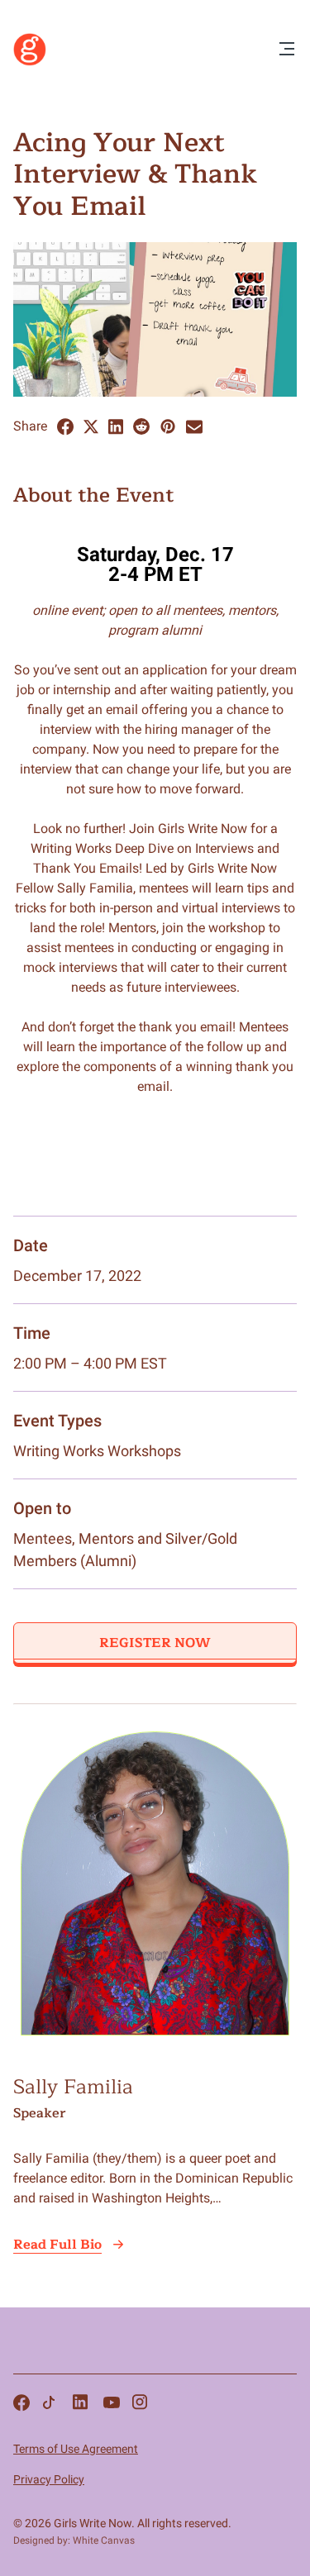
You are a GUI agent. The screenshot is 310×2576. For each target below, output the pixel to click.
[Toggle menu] (287, 50)
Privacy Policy (49, 2479)
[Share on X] (91, 427)
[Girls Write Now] (30, 62)
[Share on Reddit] (141, 426)
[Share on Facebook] (65, 427)
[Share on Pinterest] (168, 426)
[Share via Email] (194, 427)
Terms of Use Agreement (76, 2449)
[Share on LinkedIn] (116, 427)
